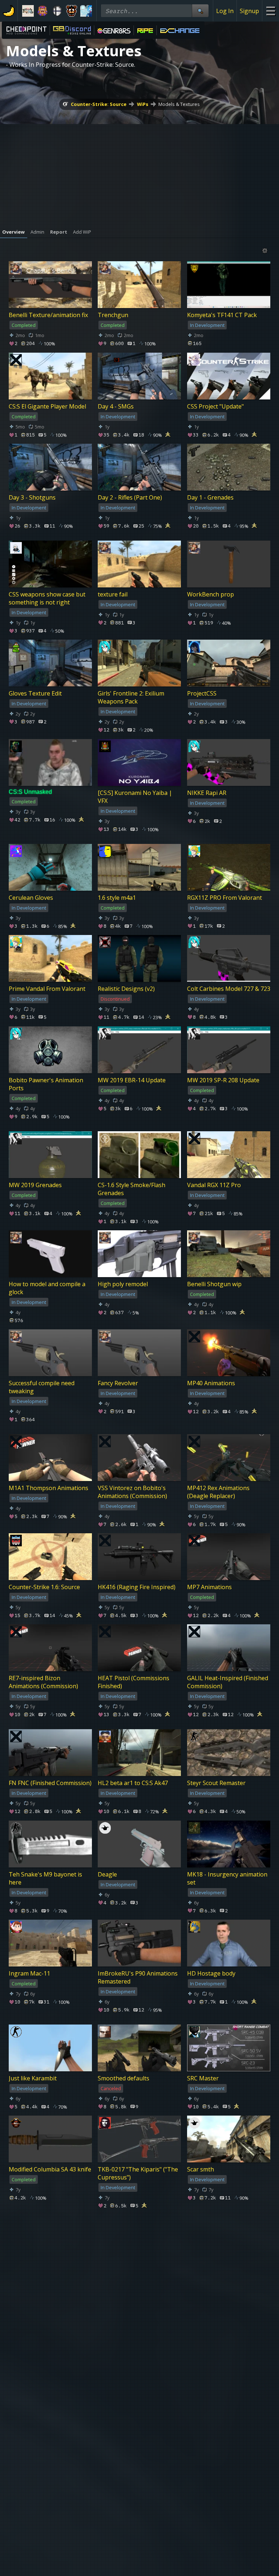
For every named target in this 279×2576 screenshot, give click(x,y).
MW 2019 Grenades (35, 1185)
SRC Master (203, 2078)
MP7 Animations (209, 1587)
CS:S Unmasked (30, 792)
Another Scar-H (30, 2465)
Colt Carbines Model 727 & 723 (229, 989)
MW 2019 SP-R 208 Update (223, 1080)
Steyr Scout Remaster (216, 1783)
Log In (225, 11)
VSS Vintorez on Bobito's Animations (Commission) (132, 1492)
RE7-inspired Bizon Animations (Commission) (43, 1682)
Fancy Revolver (118, 1383)
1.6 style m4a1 (117, 898)
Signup (249, 11)
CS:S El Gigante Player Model (47, 406)
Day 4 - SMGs (116, 406)
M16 (104, 2268)
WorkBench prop (211, 594)
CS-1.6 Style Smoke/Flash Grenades (132, 1189)
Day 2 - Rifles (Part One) (130, 497)
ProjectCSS (202, 693)
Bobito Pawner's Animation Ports (46, 1084)
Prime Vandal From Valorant (47, 989)
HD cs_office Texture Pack (44, 2556)
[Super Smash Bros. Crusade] (57, 11)
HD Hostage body (211, 1973)
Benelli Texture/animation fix (48, 315)
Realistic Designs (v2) (126, 989)
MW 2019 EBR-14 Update (132, 1080)
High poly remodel (123, 1284)
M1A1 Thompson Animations (48, 1488)
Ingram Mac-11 (29, 1973)
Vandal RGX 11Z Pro (214, 1185)
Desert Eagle (205, 2268)
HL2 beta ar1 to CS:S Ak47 (133, 1783)
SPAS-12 (109, 2465)
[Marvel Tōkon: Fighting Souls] (28, 11)
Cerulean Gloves (31, 898)
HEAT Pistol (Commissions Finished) (134, 1682)
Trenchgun (113, 315)
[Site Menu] (270, 11)
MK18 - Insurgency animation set (227, 1878)
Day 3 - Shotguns (32, 497)
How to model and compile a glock (47, 1288)
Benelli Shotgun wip (214, 1284)
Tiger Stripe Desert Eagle (43, 2268)
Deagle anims (27, 2365)
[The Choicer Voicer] (86, 11)
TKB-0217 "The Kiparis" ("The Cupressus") (138, 2173)
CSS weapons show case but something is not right (47, 598)
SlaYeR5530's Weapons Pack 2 (139, 2365)
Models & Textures (179, 104)
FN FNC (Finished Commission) (50, 1783)
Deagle (107, 1874)
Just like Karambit (33, 2078)
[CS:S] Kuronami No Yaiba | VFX (135, 797)
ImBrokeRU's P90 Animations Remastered (138, 1977)
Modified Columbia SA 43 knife (50, 2169)
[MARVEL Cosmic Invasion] (43, 11)
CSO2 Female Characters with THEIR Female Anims (227, 2369)
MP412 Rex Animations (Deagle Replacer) (218, 1492)
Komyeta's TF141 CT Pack (222, 315)
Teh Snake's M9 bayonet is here (45, 1878)
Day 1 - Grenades (210, 497)
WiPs (143, 104)
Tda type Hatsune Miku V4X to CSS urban (229, 2560)
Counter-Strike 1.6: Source (44, 1587)
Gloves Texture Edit (35, 693)
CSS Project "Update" (215, 406)
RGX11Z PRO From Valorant (225, 898)
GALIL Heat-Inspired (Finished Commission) (228, 1682)
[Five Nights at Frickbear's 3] (72, 11)
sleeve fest (202, 2465)
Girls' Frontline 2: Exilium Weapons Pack (131, 697)
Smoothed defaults (124, 2078)
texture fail (113, 594)
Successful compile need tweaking (42, 1387)
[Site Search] (200, 11)
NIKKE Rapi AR (207, 793)
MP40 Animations (211, 1383)
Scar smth (201, 2169)
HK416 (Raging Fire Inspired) (137, 1587)
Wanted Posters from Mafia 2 (138, 2556)
